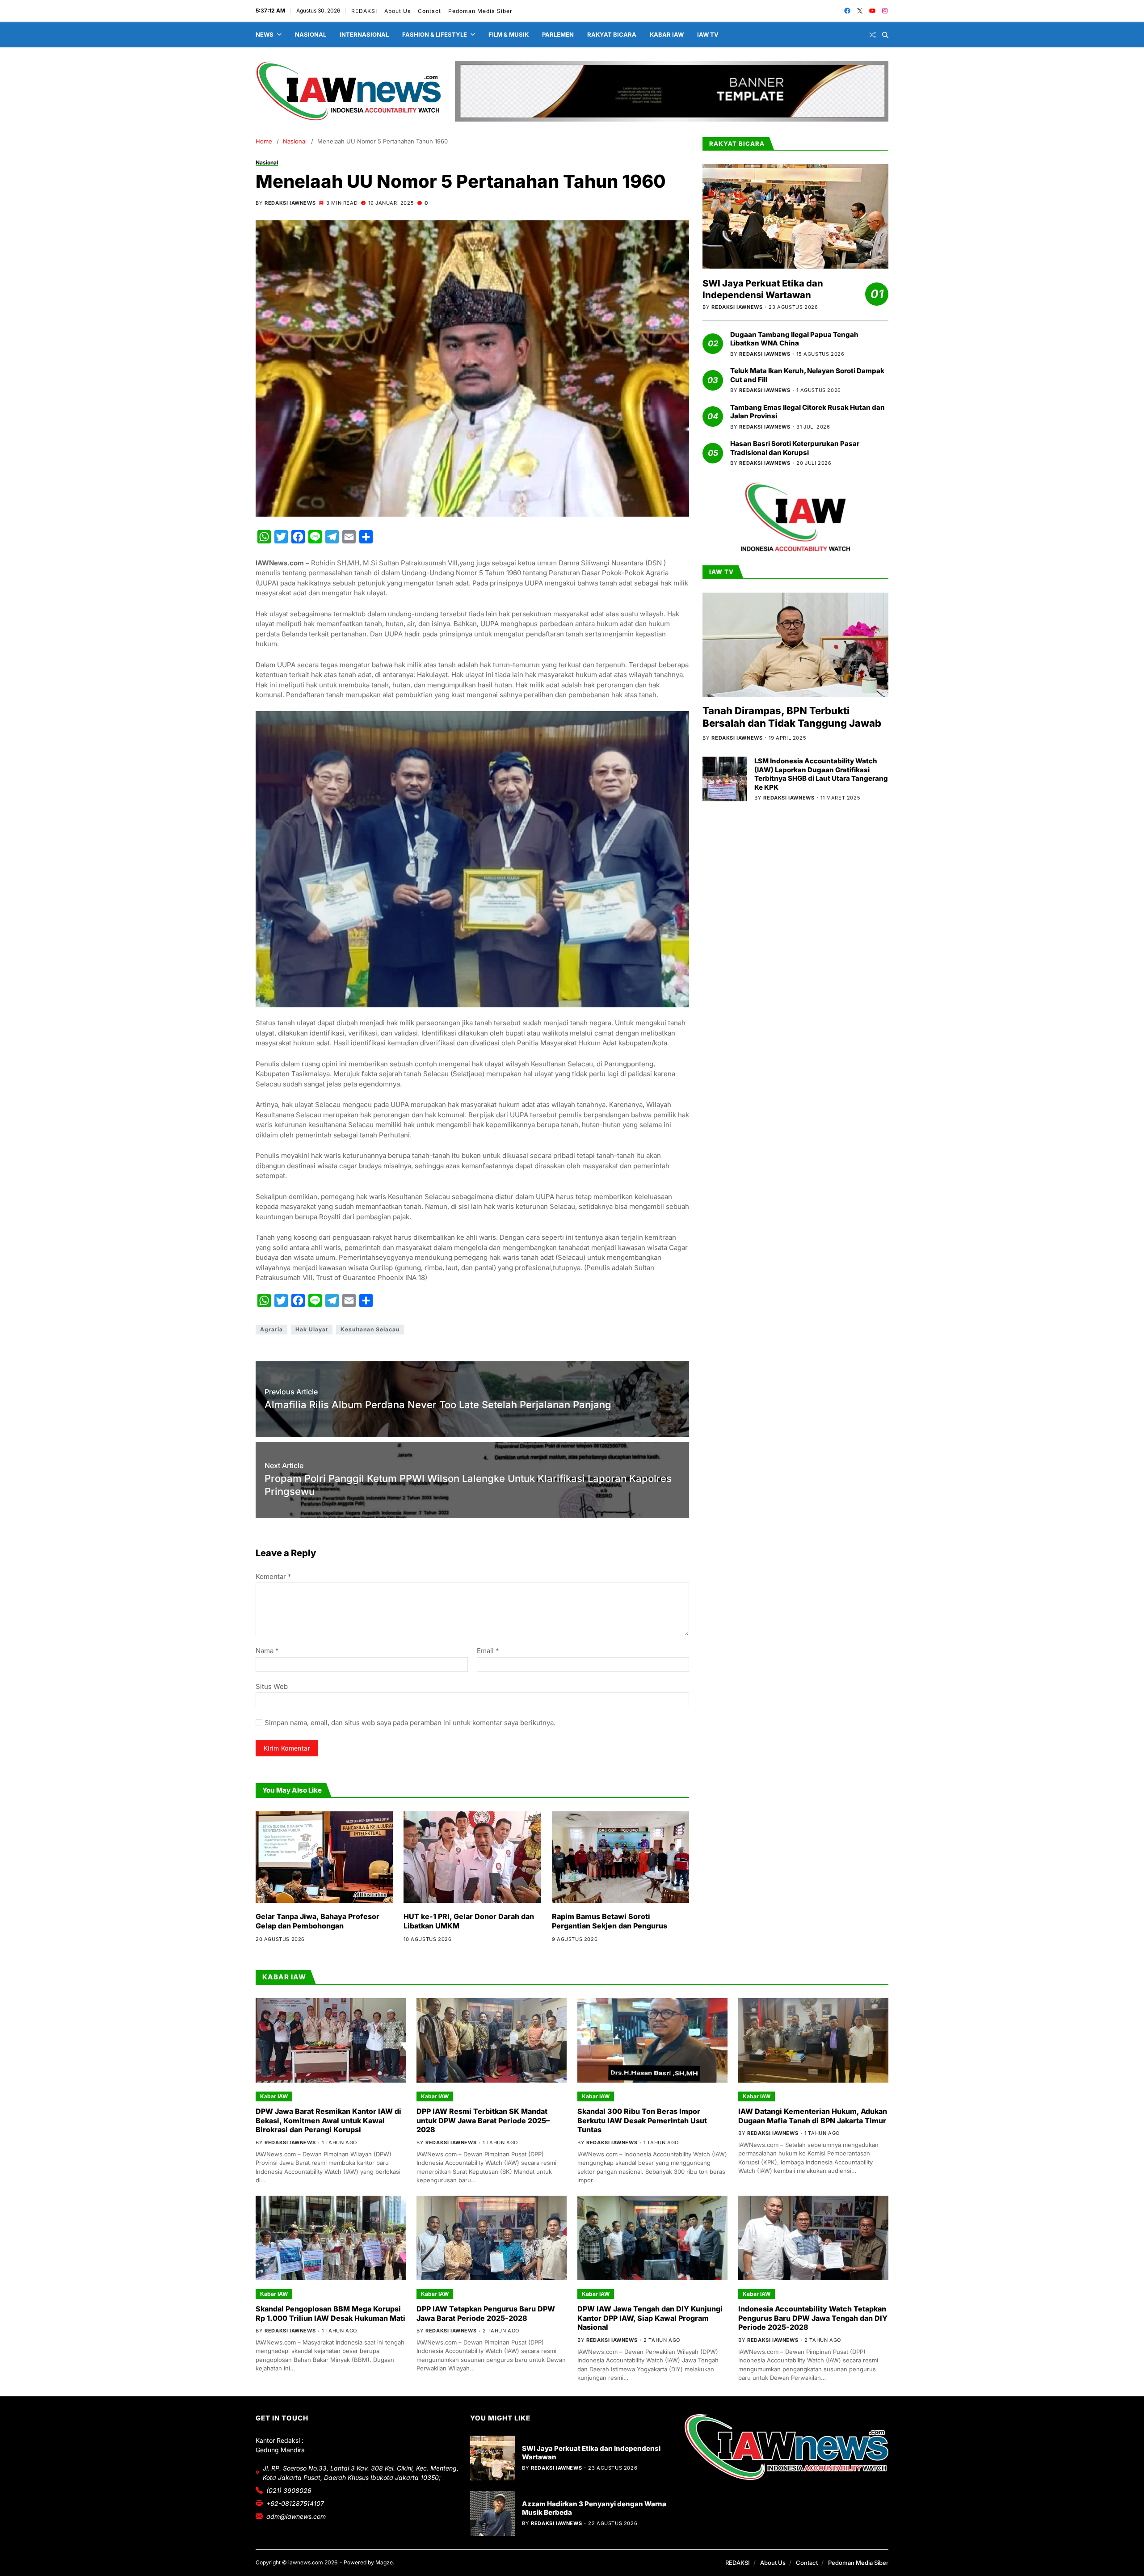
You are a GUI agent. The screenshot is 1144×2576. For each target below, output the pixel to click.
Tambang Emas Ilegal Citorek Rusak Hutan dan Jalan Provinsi (808, 412)
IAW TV (708, 34)
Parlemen (558, 34)
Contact (429, 11)
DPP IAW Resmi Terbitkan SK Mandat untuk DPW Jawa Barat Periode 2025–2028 (483, 2121)
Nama (267, 1651)
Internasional (364, 34)
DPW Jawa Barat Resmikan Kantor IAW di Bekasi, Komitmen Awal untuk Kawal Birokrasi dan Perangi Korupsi (328, 2121)
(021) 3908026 (289, 2490)
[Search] (885, 35)
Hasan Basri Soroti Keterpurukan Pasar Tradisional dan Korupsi (795, 448)
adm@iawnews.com (296, 2516)
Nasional (311, 34)
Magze (384, 2562)
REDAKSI (364, 11)
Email (488, 1651)
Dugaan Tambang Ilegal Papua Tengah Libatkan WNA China (794, 339)
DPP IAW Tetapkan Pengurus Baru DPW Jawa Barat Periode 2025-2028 (486, 2313)
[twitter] (860, 11)
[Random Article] (872, 35)
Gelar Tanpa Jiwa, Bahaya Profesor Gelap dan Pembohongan (318, 1921)
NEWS (265, 34)
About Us (397, 11)
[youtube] (872, 11)
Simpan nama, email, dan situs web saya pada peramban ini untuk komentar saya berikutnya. (410, 1723)
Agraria (271, 1329)
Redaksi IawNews (290, 203)
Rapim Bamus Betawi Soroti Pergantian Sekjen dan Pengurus (610, 1921)
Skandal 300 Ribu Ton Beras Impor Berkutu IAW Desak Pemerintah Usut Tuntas (642, 2121)
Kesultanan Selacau (370, 1329)
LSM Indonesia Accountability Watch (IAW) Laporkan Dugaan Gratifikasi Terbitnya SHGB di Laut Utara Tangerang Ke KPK (821, 774)
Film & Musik (509, 34)
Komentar (273, 1577)
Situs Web (272, 1686)
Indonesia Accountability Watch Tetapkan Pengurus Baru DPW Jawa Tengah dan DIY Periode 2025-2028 (813, 2318)
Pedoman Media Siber (480, 11)
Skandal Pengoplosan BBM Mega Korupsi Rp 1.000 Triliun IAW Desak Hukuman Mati (330, 2313)
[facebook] (847, 11)
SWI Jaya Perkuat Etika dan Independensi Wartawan (763, 289)
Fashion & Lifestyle (435, 34)
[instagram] (885, 11)
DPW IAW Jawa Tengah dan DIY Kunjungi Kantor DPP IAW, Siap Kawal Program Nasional (650, 2318)
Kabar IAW (667, 34)
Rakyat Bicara (612, 34)
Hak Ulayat (312, 1329)
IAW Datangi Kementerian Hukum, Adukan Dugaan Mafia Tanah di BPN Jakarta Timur (813, 2116)
